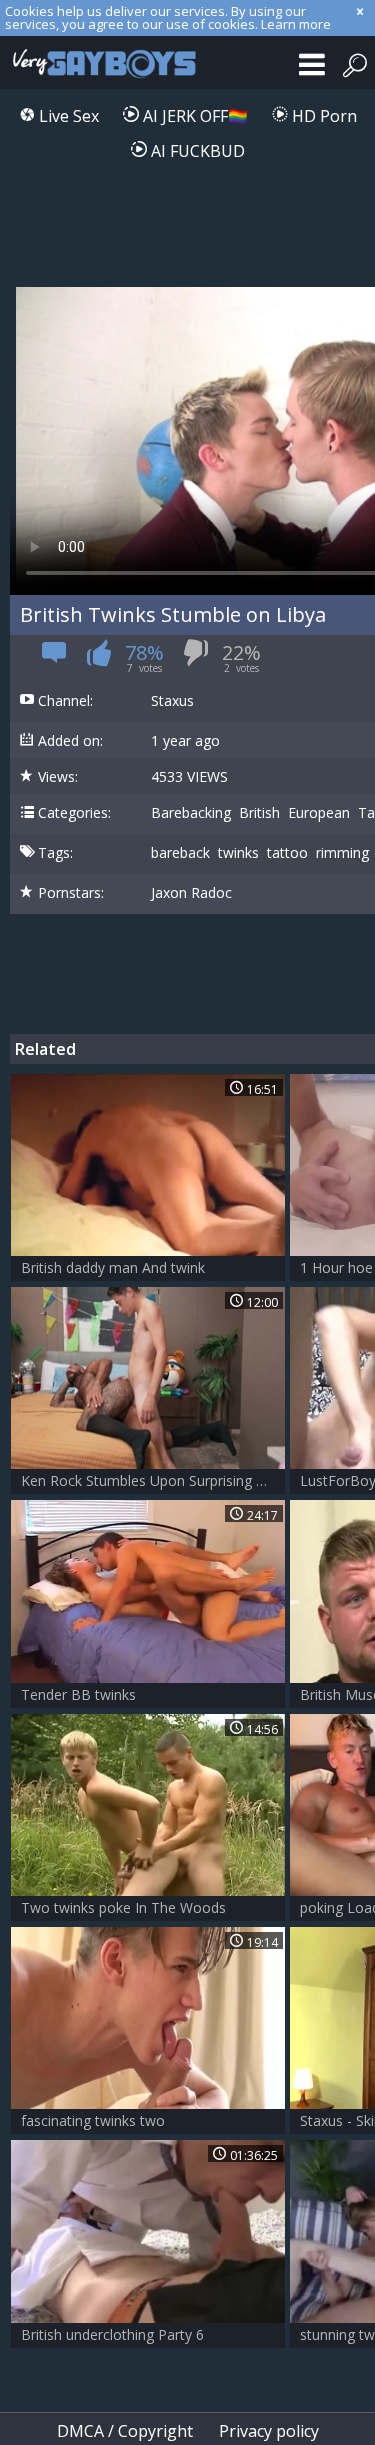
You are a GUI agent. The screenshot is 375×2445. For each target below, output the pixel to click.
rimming (342, 853)
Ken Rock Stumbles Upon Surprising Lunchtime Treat (153, 1480)
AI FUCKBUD (196, 151)
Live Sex (67, 116)
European (319, 813)
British (259, 813)
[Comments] (54, 658)
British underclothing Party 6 (112, 2334)
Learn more (296, 24)
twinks (238, 853)
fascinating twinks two (93, 2120)
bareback (180, 853)
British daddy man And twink (113, 1267)
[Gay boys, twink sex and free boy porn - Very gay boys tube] (100, 62)
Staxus (172, 701)
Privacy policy (269, 2431)
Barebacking (191, 813)
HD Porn (322, 116)
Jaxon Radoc (191, 893)
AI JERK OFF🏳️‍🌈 (193, 116)
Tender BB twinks (78, 1694)
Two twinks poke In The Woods (123, 1907)
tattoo (287, 853)
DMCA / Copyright (125, 2431)
